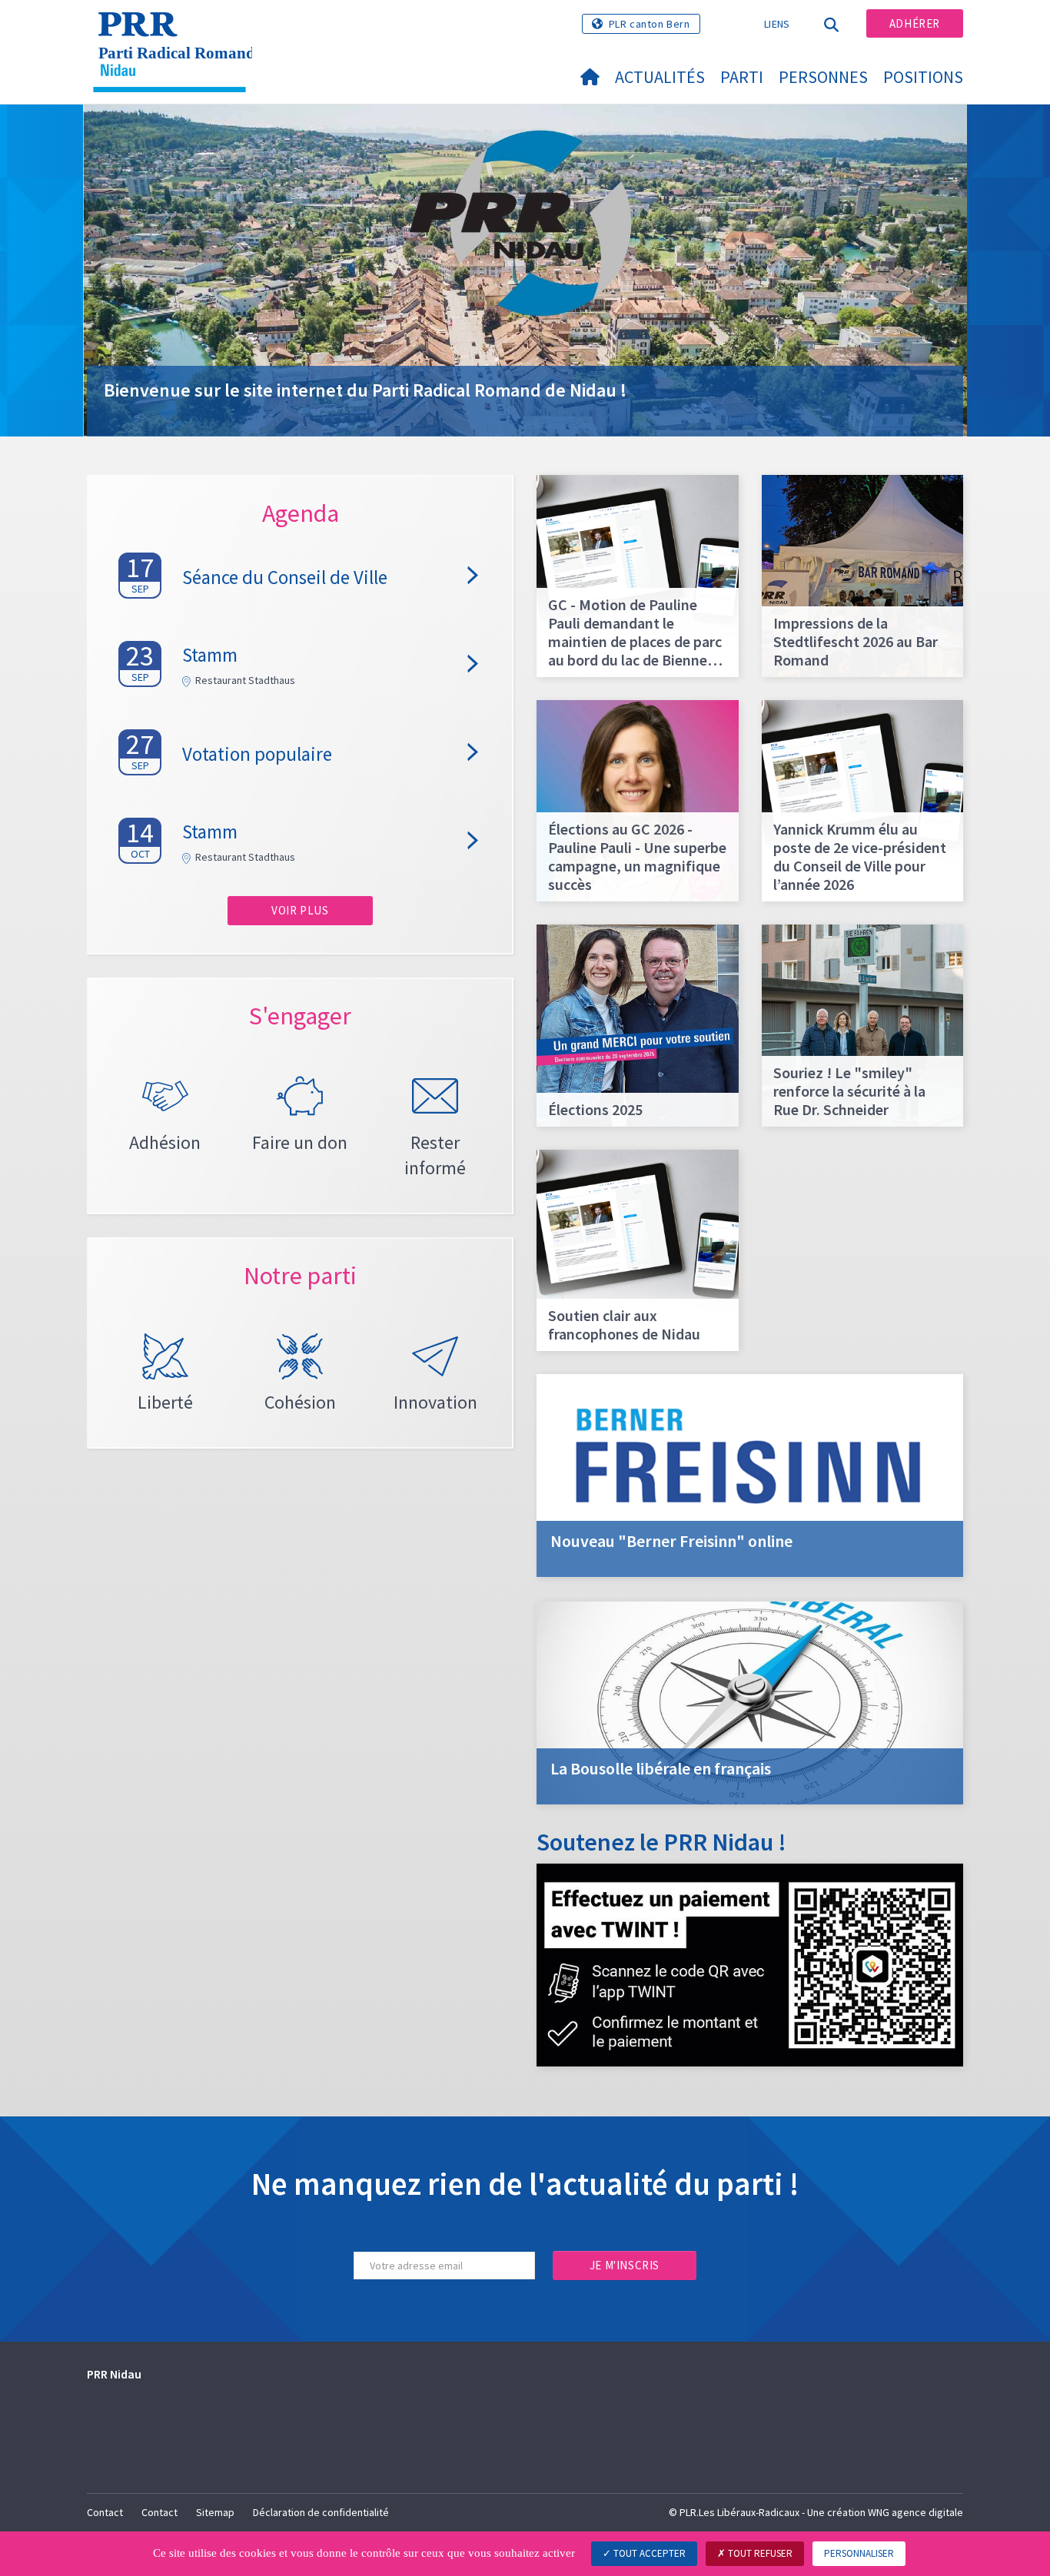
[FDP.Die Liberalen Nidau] (175, 32)
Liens (777, 24)
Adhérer (915, 23)
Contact (105, 2512)
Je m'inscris (625, 2265)
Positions (923, 77)
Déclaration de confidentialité (321, 2512)
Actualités (660, 77)
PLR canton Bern (650, 24)
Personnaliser (859, 2553)
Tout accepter (648, 2553)
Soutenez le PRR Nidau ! (661, 1842)
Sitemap (215, 2512)
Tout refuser (759, 2553)
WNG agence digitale (915, 2512)
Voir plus (300, 910)
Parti (742, 77)
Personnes (823, 77)
